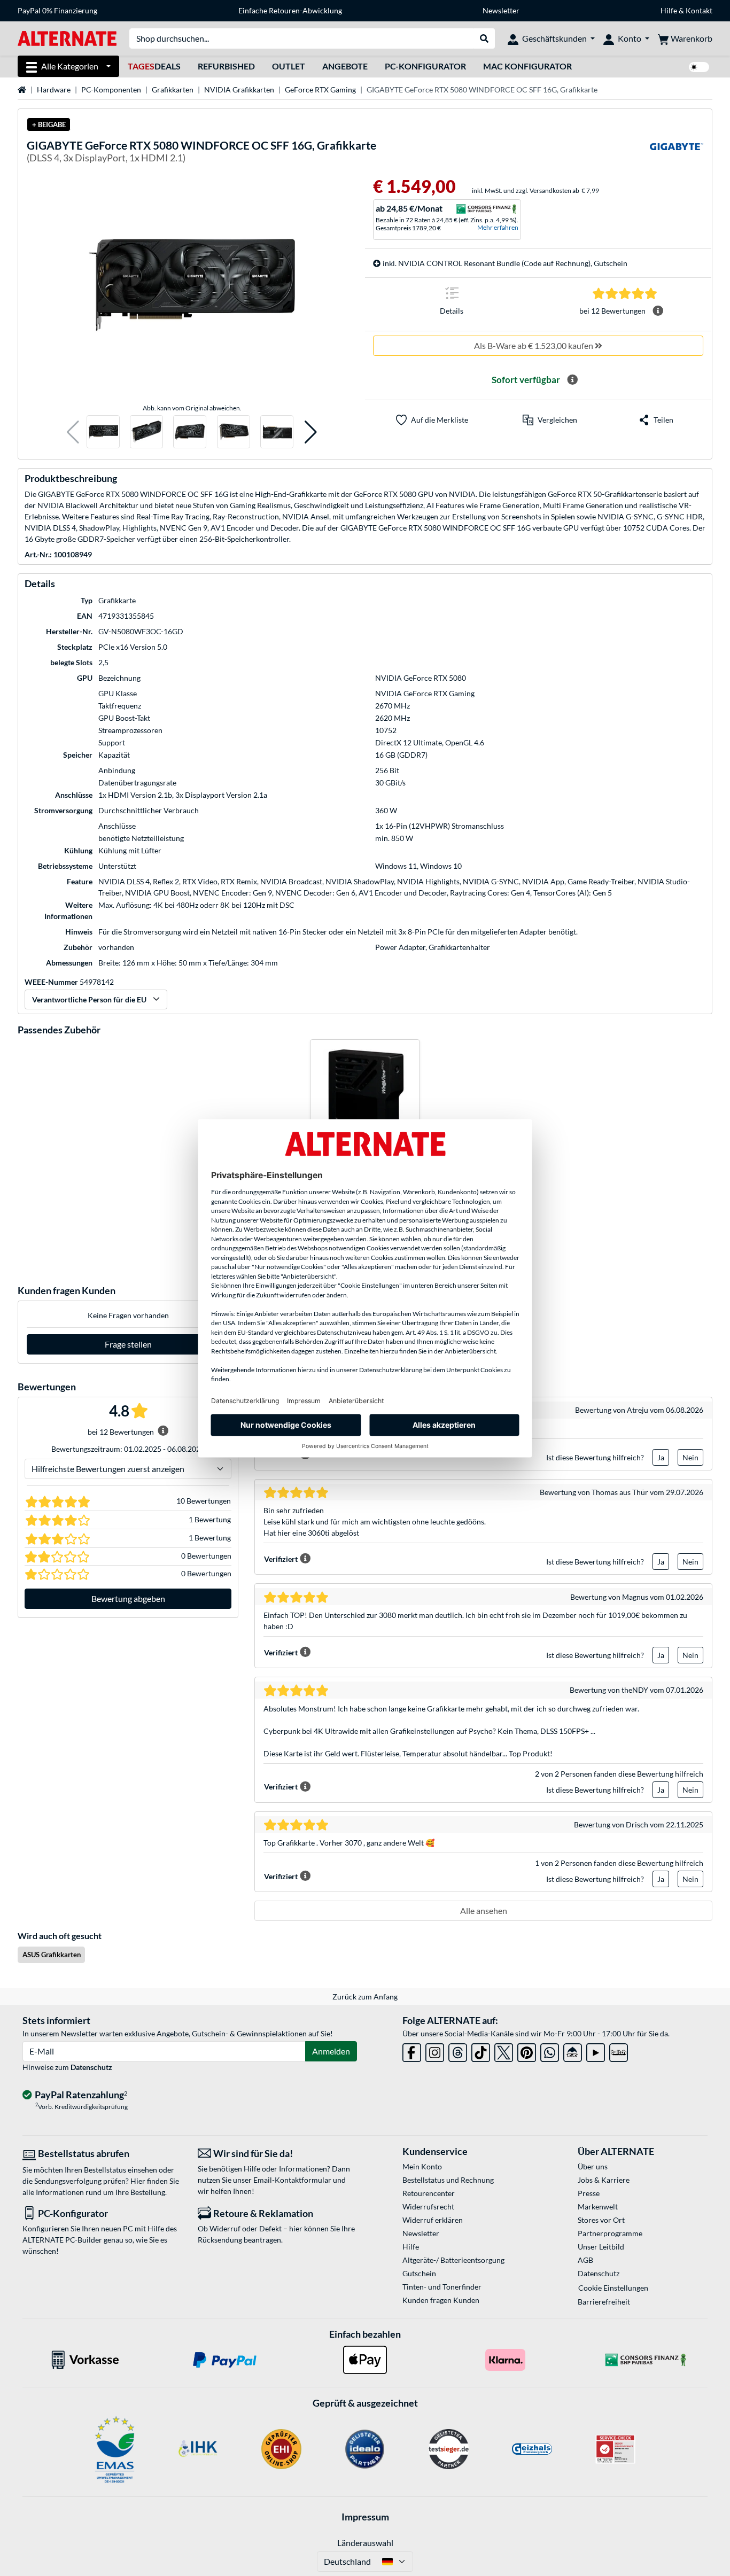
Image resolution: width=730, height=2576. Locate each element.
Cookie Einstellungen (613, 2288)
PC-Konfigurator (425, 66)
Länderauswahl (365, 2543)
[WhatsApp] (550, 2050)
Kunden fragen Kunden (441, 2300)
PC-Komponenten (111, 90)
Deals (154, 66)
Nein (690, 1457)
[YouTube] (596, 2050)
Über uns (593, 2166)
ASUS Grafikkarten (52, 1955)
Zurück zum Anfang (365, 1997)
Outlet (289, 66)
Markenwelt (598, 2207)
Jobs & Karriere (604, 2180)
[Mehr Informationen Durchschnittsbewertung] (658, 311)
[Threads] (458, 2050)
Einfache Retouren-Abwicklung (290, 10)
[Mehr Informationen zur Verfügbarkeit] (572, 380)
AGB (585, 2260)
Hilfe (669, 10)
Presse (589, 2193)
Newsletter (501, 10)
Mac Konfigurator (527, 66)
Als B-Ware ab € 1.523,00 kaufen (534, 345)
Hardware (54, 90)
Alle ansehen (484, 1910)
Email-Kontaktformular (292, 2180)
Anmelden (331, 2051)
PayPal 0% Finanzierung (57, 10)
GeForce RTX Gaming (320, 90)
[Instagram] (435, 2050)
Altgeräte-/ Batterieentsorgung (453, 2260)
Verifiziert (281, 1559)
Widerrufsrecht (428, 2207)
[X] (504, 2050)
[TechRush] (573, 2050)
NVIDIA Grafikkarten (239, 90)
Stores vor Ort (601, 2220)
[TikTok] (481, 2050)
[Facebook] (412, 2050)
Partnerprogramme (610, 2233)
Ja (661, 1457)
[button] (73, 432)
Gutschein (419, 2273)
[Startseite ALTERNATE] (67, 38)
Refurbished (226, 66)
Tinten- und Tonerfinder (442, 2287)
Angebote (345, 66)
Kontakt (699, 10)
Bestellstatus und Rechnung (448, 2180)
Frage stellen (128, 1344)
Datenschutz (91, 2067)
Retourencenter (429, 2193)
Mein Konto (422, 2166)
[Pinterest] (527, 2050)
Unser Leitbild (601, 2247)
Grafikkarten (173, 90)
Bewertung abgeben (128, 1598)
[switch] (699, 67)
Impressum (365, 2517)
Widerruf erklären (433, 2220)
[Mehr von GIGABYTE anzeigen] (677, 153)
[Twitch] (619, 2050)
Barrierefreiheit (604, 2302)
